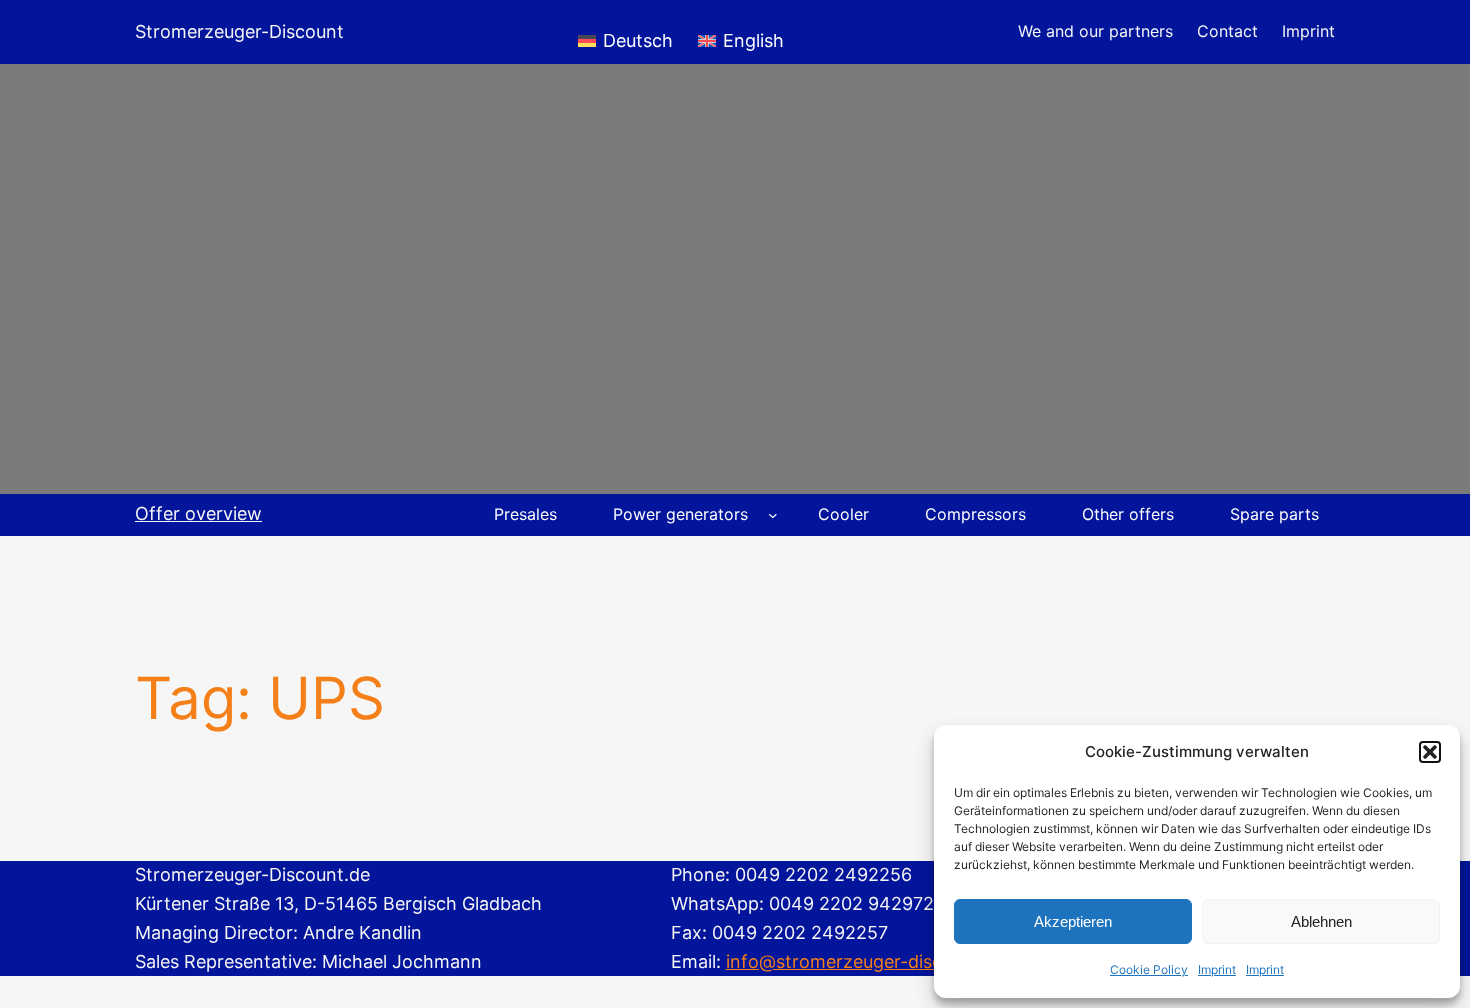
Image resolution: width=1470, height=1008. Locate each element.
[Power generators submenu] (773, 515)
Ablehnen (1321, 921)
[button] (1430, 752)
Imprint (1217, 969)
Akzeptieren (1073, 921)
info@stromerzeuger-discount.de (866, 961)
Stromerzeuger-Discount (239, 31)
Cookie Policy (1149, 969)
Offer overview (198, 513)
